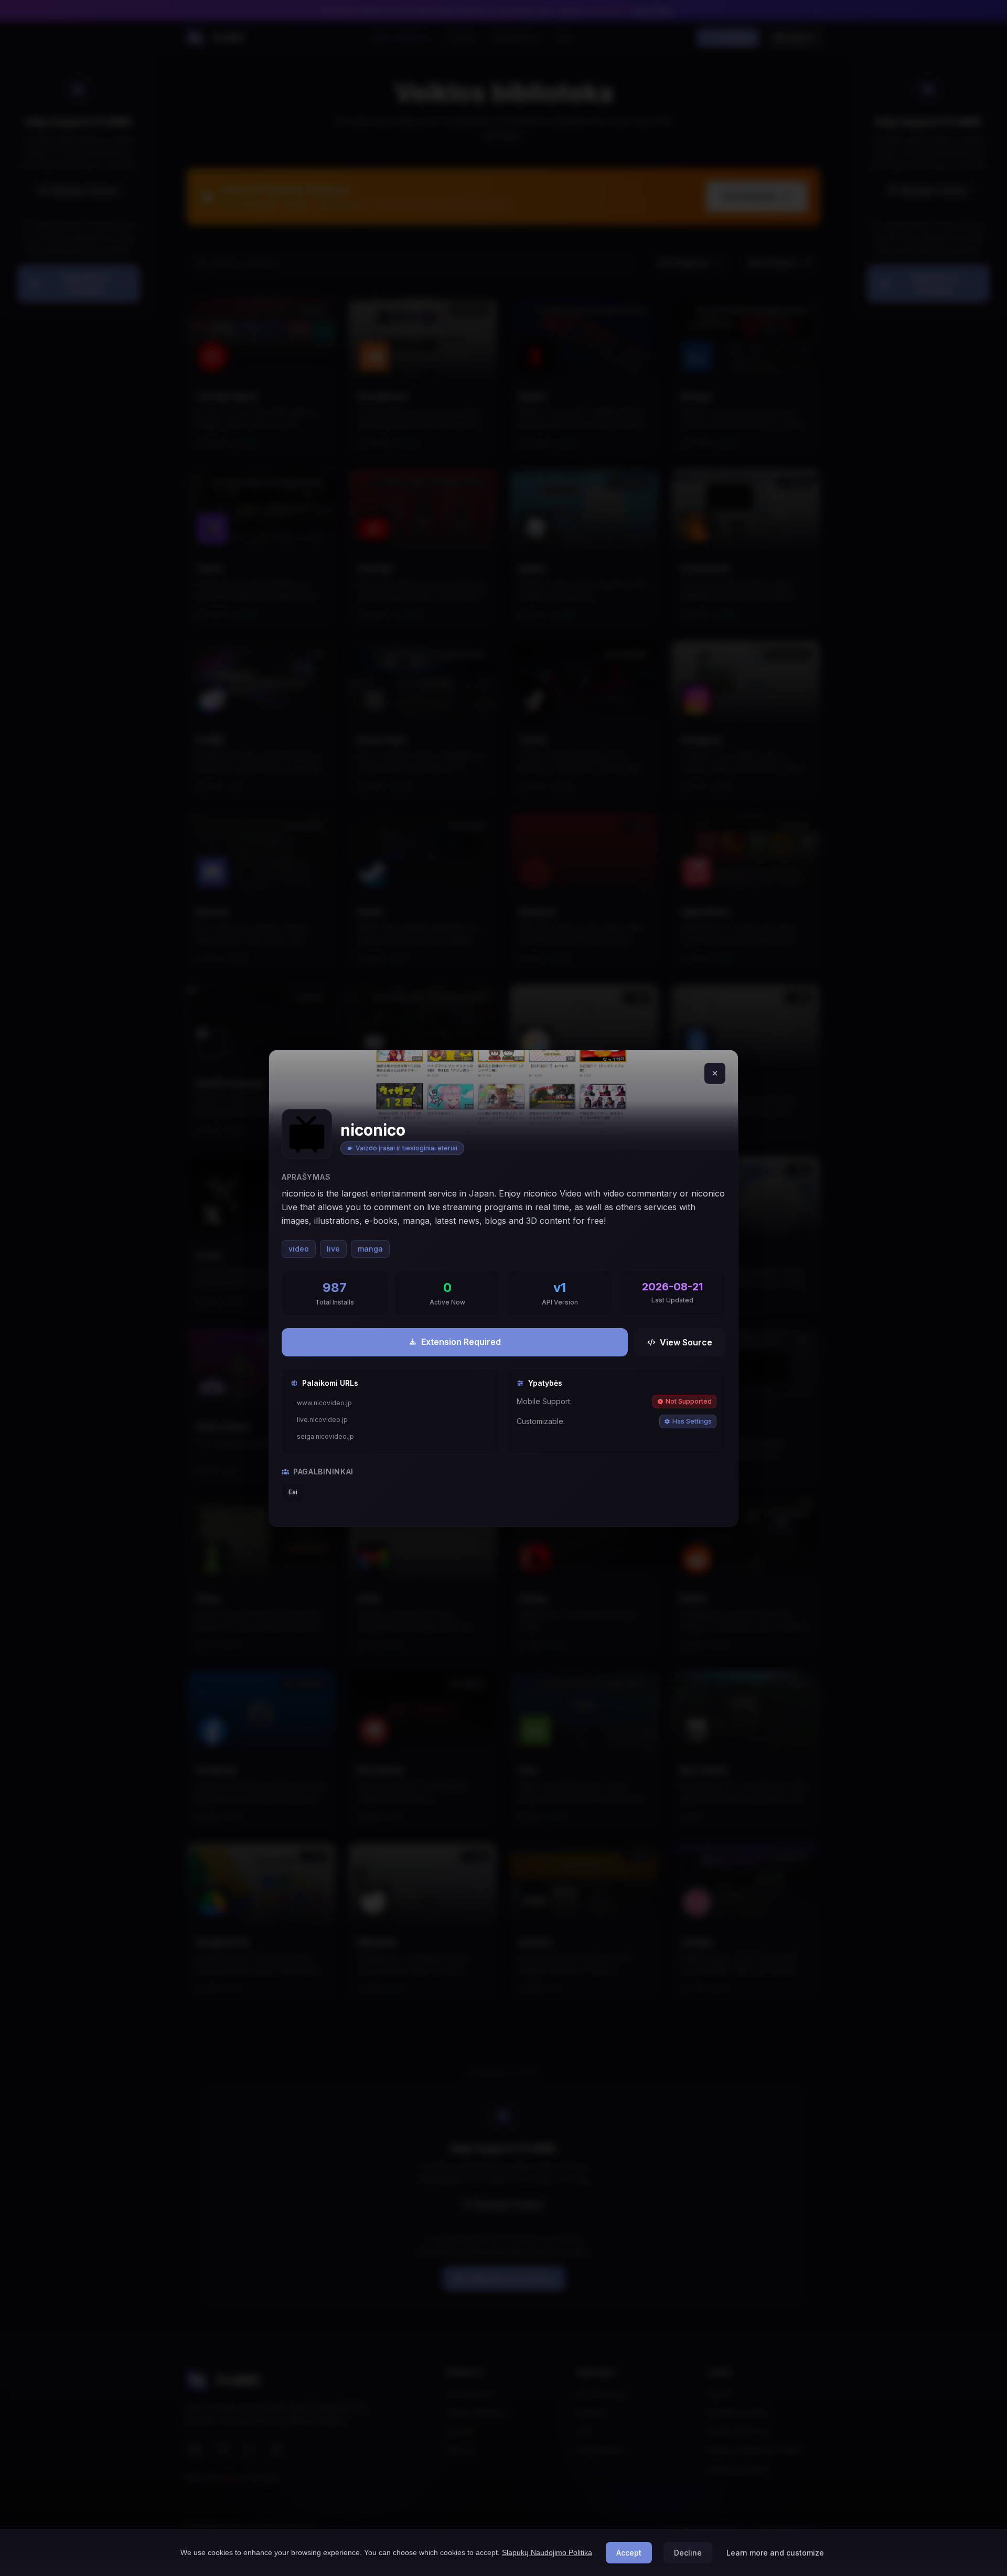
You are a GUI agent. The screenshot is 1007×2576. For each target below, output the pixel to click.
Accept (629, 2553)
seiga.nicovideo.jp (325, 1436)
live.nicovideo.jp (322, 1420)
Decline (688, 2553)
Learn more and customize (775, 2553)
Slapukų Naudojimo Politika (547, 2552)
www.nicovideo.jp (324, 1403)
